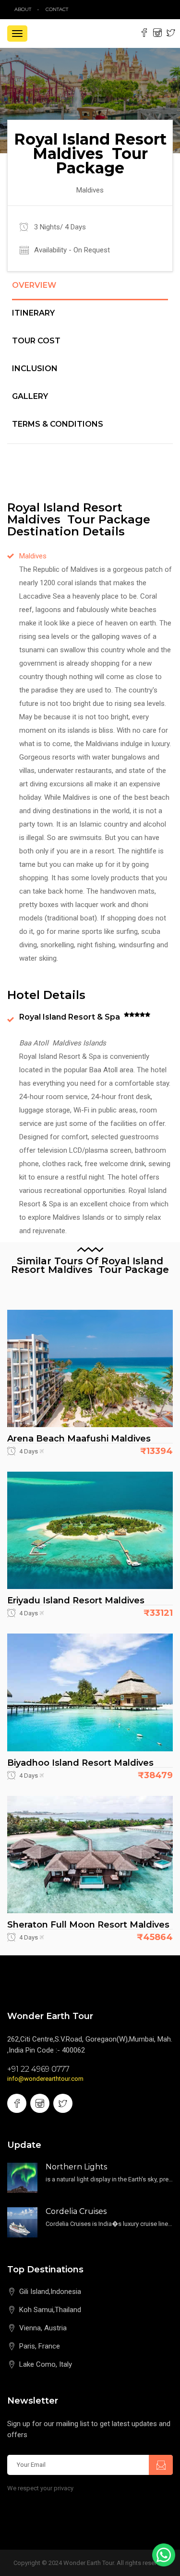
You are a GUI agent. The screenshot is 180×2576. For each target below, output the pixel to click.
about (23, 9)
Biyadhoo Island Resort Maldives (80, 1763)
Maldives (33, 556)
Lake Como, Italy (46, 2364)
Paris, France (40, 2346)
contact (59, 9)
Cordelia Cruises (76, 2211)
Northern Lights (76, 2167)
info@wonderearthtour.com (45, 2079)
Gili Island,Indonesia (50, 2292)
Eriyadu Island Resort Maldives (76, 1600)
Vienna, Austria (43, 2328)
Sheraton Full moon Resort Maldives (88, 1925)
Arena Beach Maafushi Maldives (79, 1439)
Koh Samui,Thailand (50, 2310)
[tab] (90, 291)
